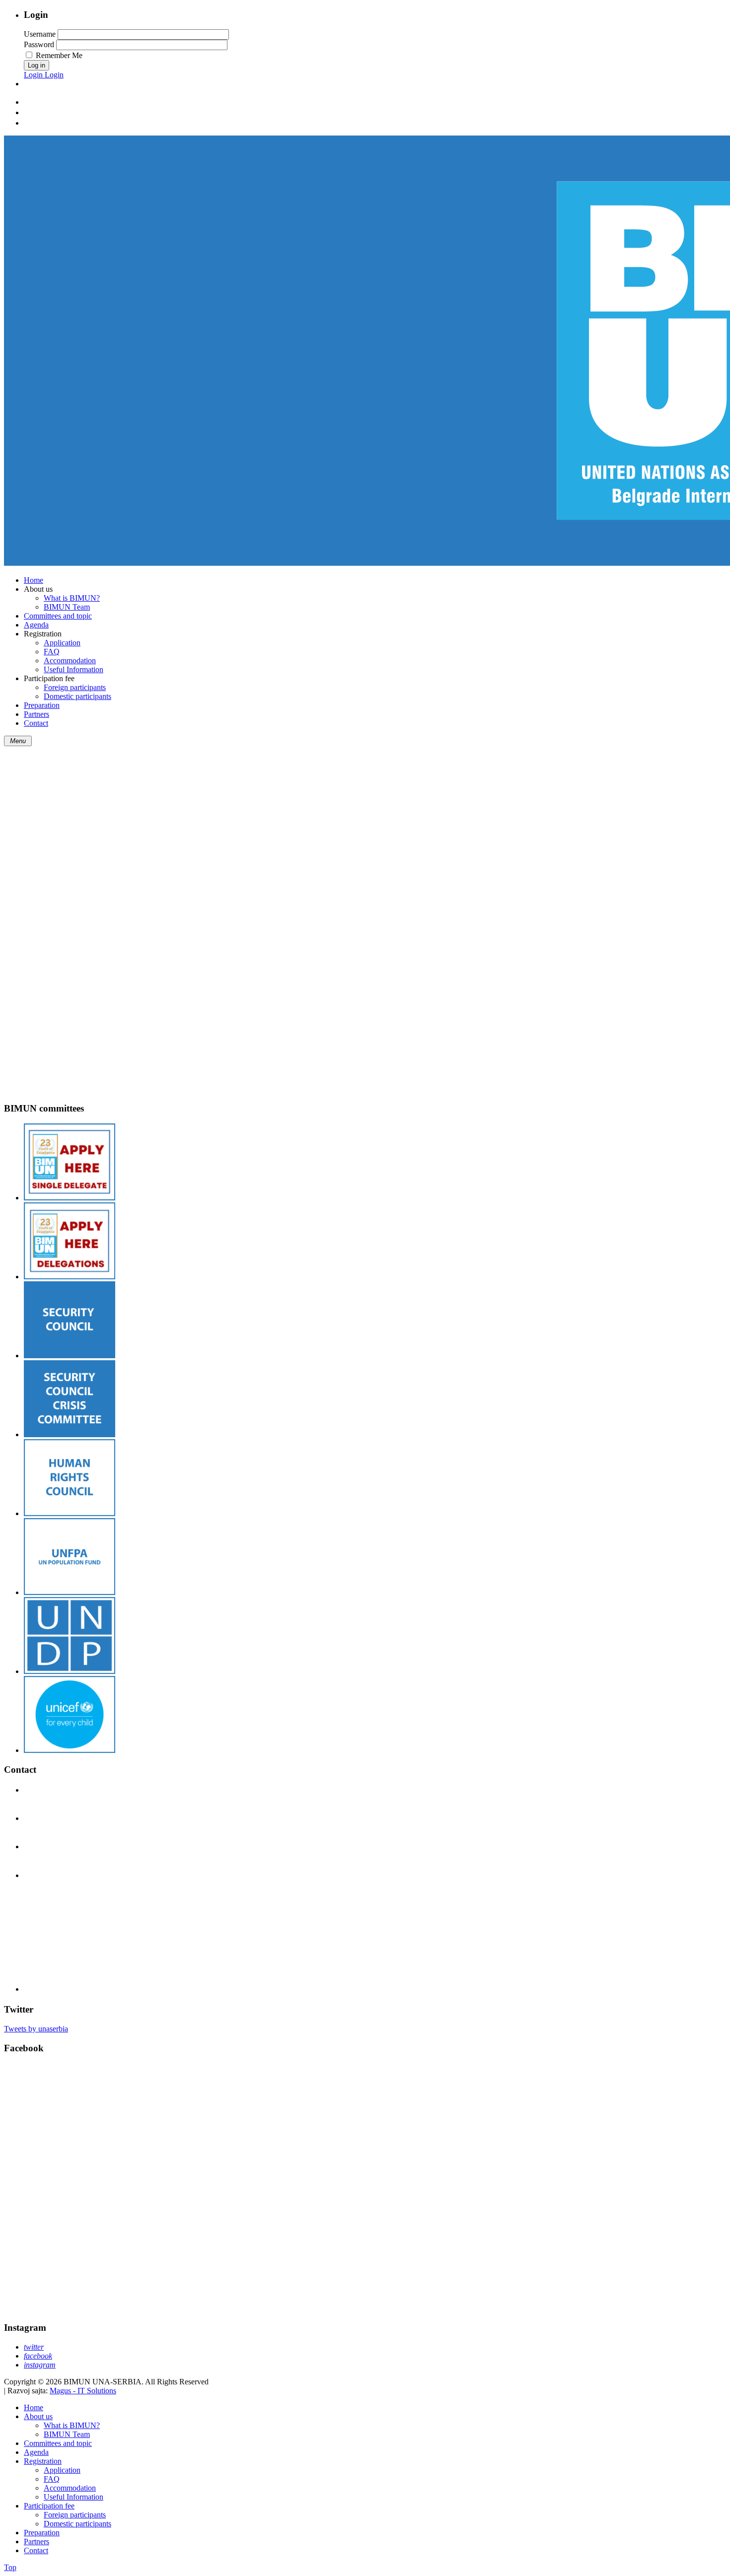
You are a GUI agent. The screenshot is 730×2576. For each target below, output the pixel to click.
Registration (43, 2461)
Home (34, 2407)
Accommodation (70, 2488)
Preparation (42, 2533)
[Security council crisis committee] (70, 1434)
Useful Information (73, 2497)
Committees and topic (58, 2443)
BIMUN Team (67, 2434)
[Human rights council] (70, 1513)
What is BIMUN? (72, 2425)
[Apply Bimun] (70, 1198)
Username (40, 34)
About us (38, 2416)
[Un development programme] (70, 1671)
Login (34, 75)
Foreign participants (75, 2515)
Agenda (36, 2452)
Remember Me (59, 55)
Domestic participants (77, 2524)
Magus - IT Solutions (83, 2391)
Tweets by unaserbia (36, 2029)
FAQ (52, 2479)
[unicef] (70, 1750)
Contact (36, 2550)
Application (62, 2470)
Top (10, 2567)
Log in (36, 65)
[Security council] (70, 1356)
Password (39, 44)
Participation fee (49, 2506)
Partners (36, 2541)
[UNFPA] (70, 1592)
